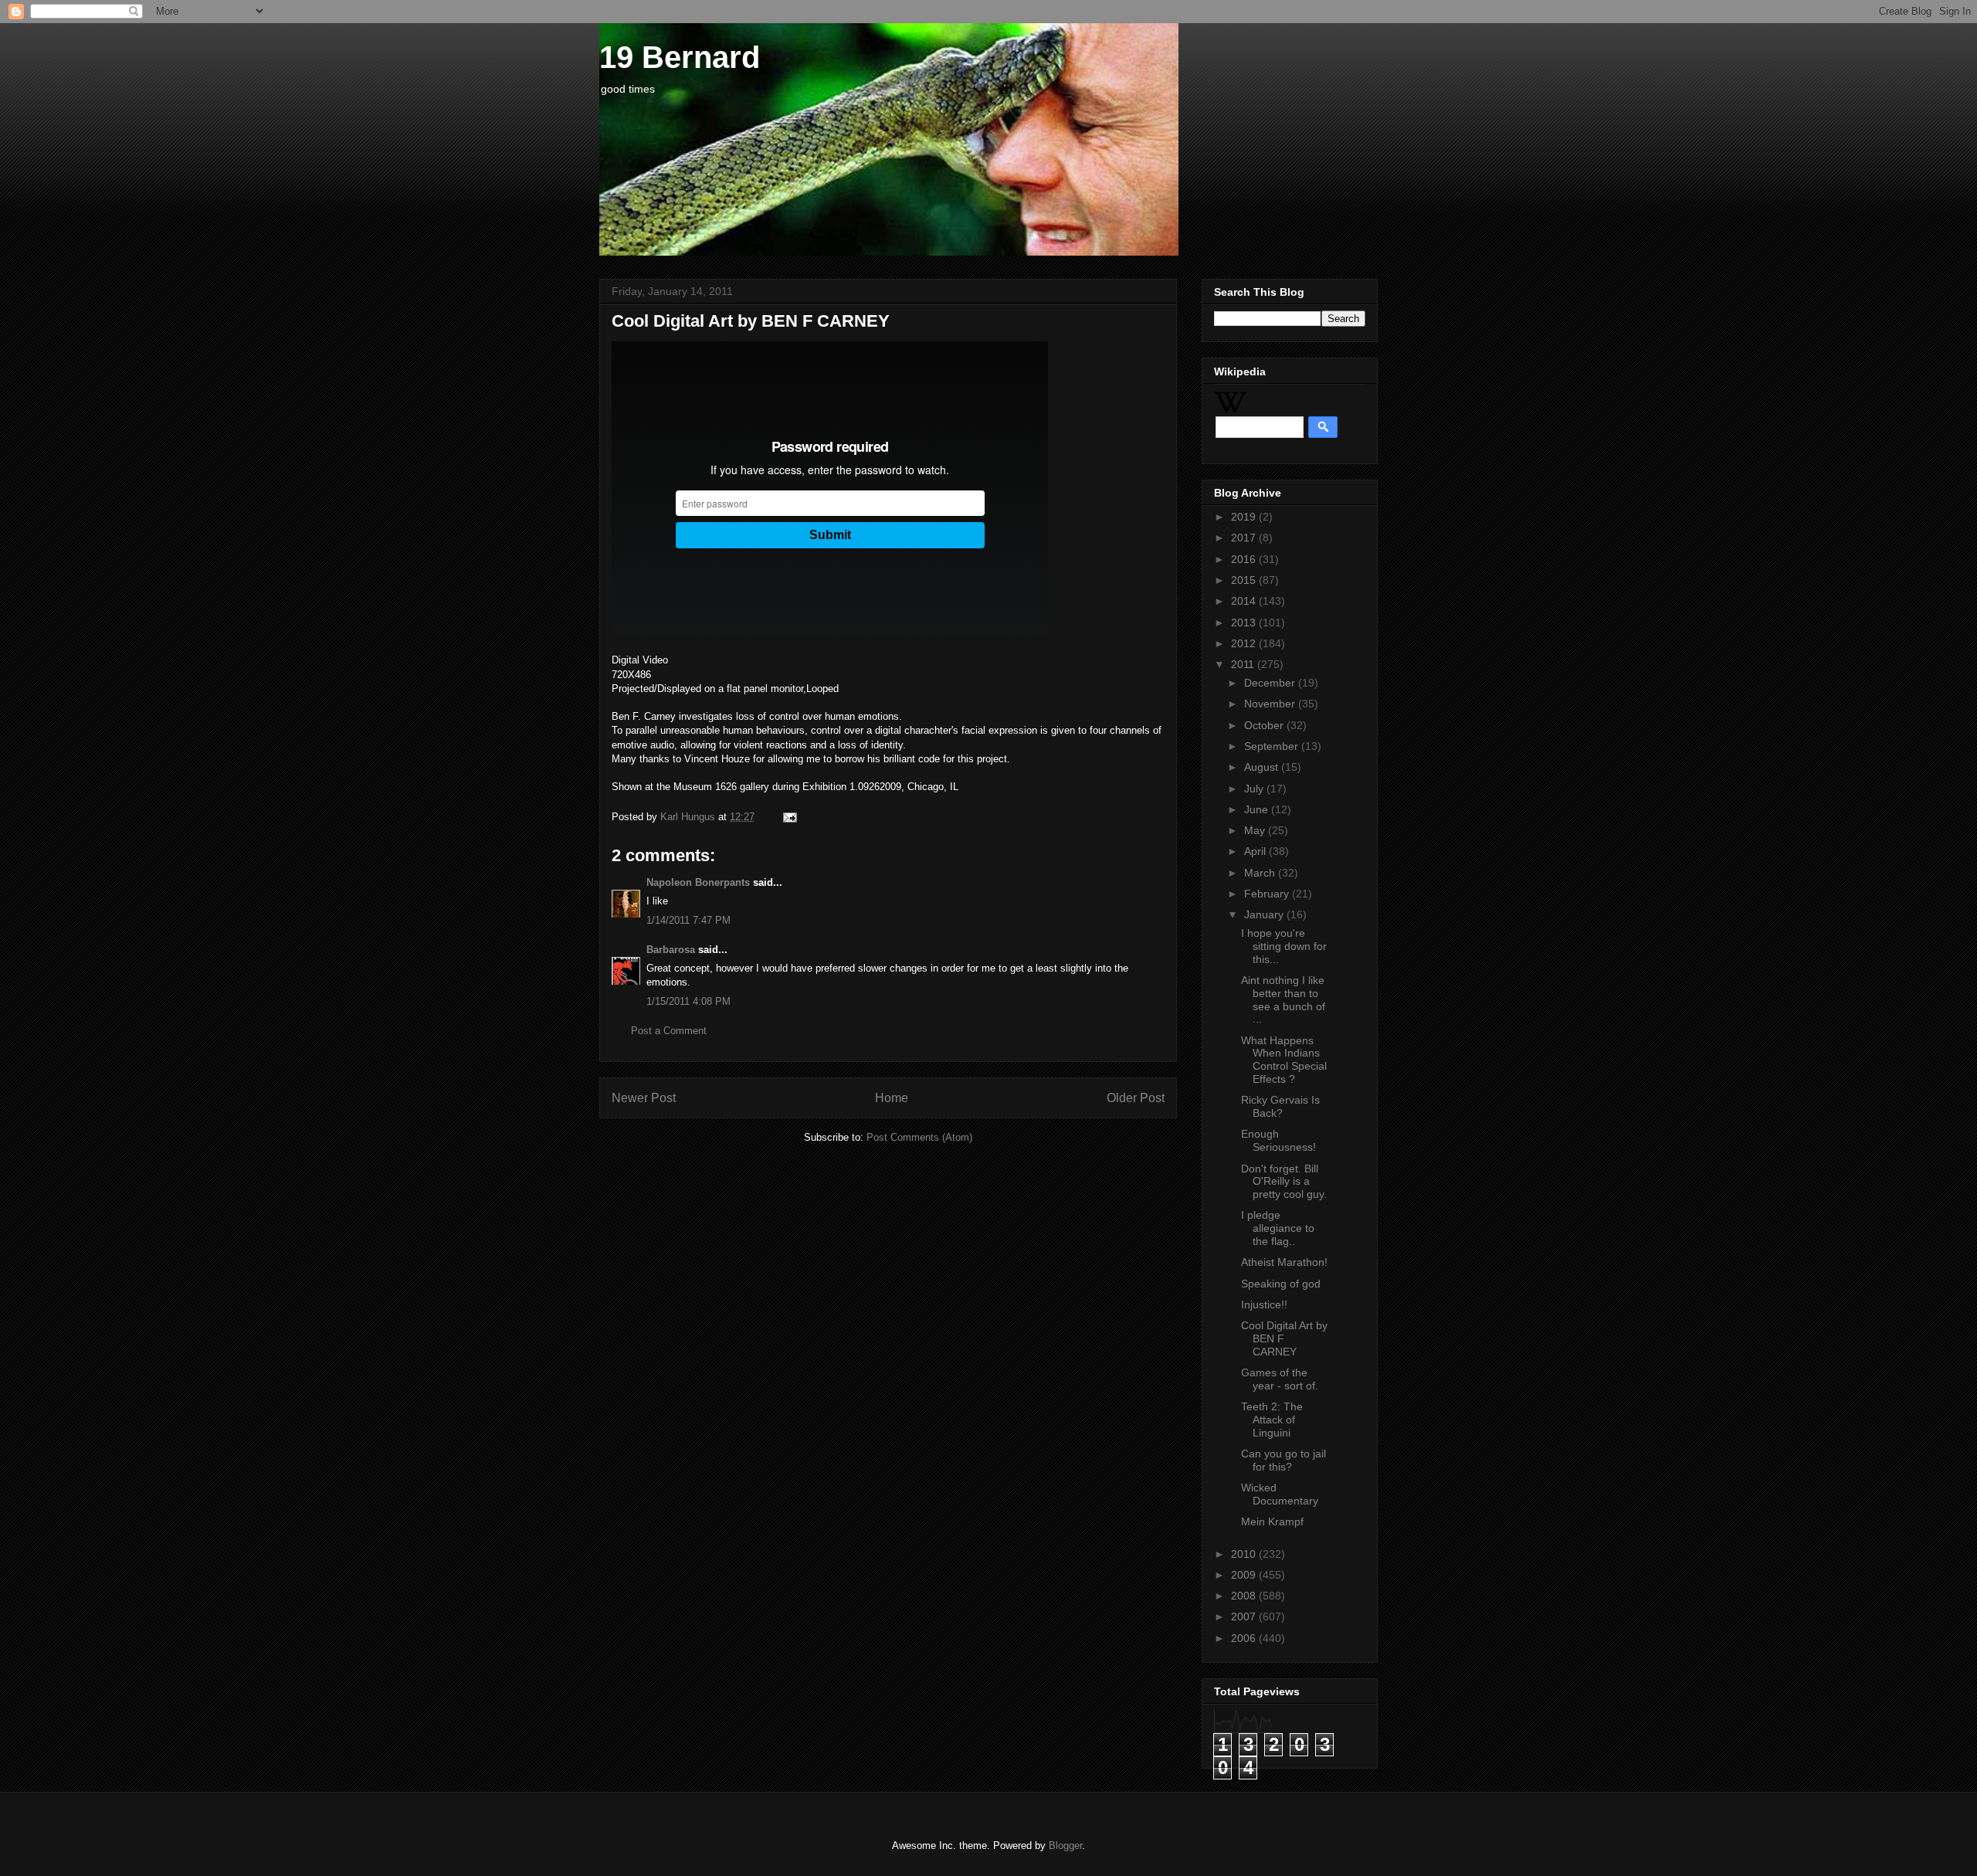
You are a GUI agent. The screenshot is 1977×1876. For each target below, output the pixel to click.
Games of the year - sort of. (1280, 1379)
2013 (1245, 623)
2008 (1245, 1596)
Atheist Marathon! (1284, 1262)
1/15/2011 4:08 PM (688, 1001)
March (1261, 873)
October (1265, 725)
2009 (1245, 1575)
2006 (1245, 1638)
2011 (1244, 664)
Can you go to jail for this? (1284, 1460)
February (1268, 894)
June (1258, 809)
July (1255, 789)
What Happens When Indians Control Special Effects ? (1284, 1060)
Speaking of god (1281, 1284)
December (1271, 683)
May (1256, 830)
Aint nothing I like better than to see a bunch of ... (1283, 999)
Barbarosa (671, 950)
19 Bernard (680, 57)
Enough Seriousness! (1278, 1140)
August (1263, 767)
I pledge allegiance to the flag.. (1278, 1228)
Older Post (1136, 1098)
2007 (1245, 1616)
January (1265, 914)
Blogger (1065, 1845)
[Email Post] (787, 817)
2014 (1245, 601)
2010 (1245, 1554)
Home (892, 1098)
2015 (1245, 580)
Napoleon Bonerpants (698, 882)
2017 (1245, 538)
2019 (1245, 517)
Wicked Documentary (1280, 1494)
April (1256, 851)
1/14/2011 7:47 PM (688, 920)
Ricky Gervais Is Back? (1280, 1106)
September (1273, 746)
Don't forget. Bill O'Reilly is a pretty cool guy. (1284, 1182)
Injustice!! (1264, 1304)
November (1271, 704)
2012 (1245, 643)
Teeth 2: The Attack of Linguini (1272, 1420)
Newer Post (644, 1098)
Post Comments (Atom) (919, 1137)
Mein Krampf (1272, 1521)
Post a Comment (669, 1031)
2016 (1245, 559)
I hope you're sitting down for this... (1284, 946)
